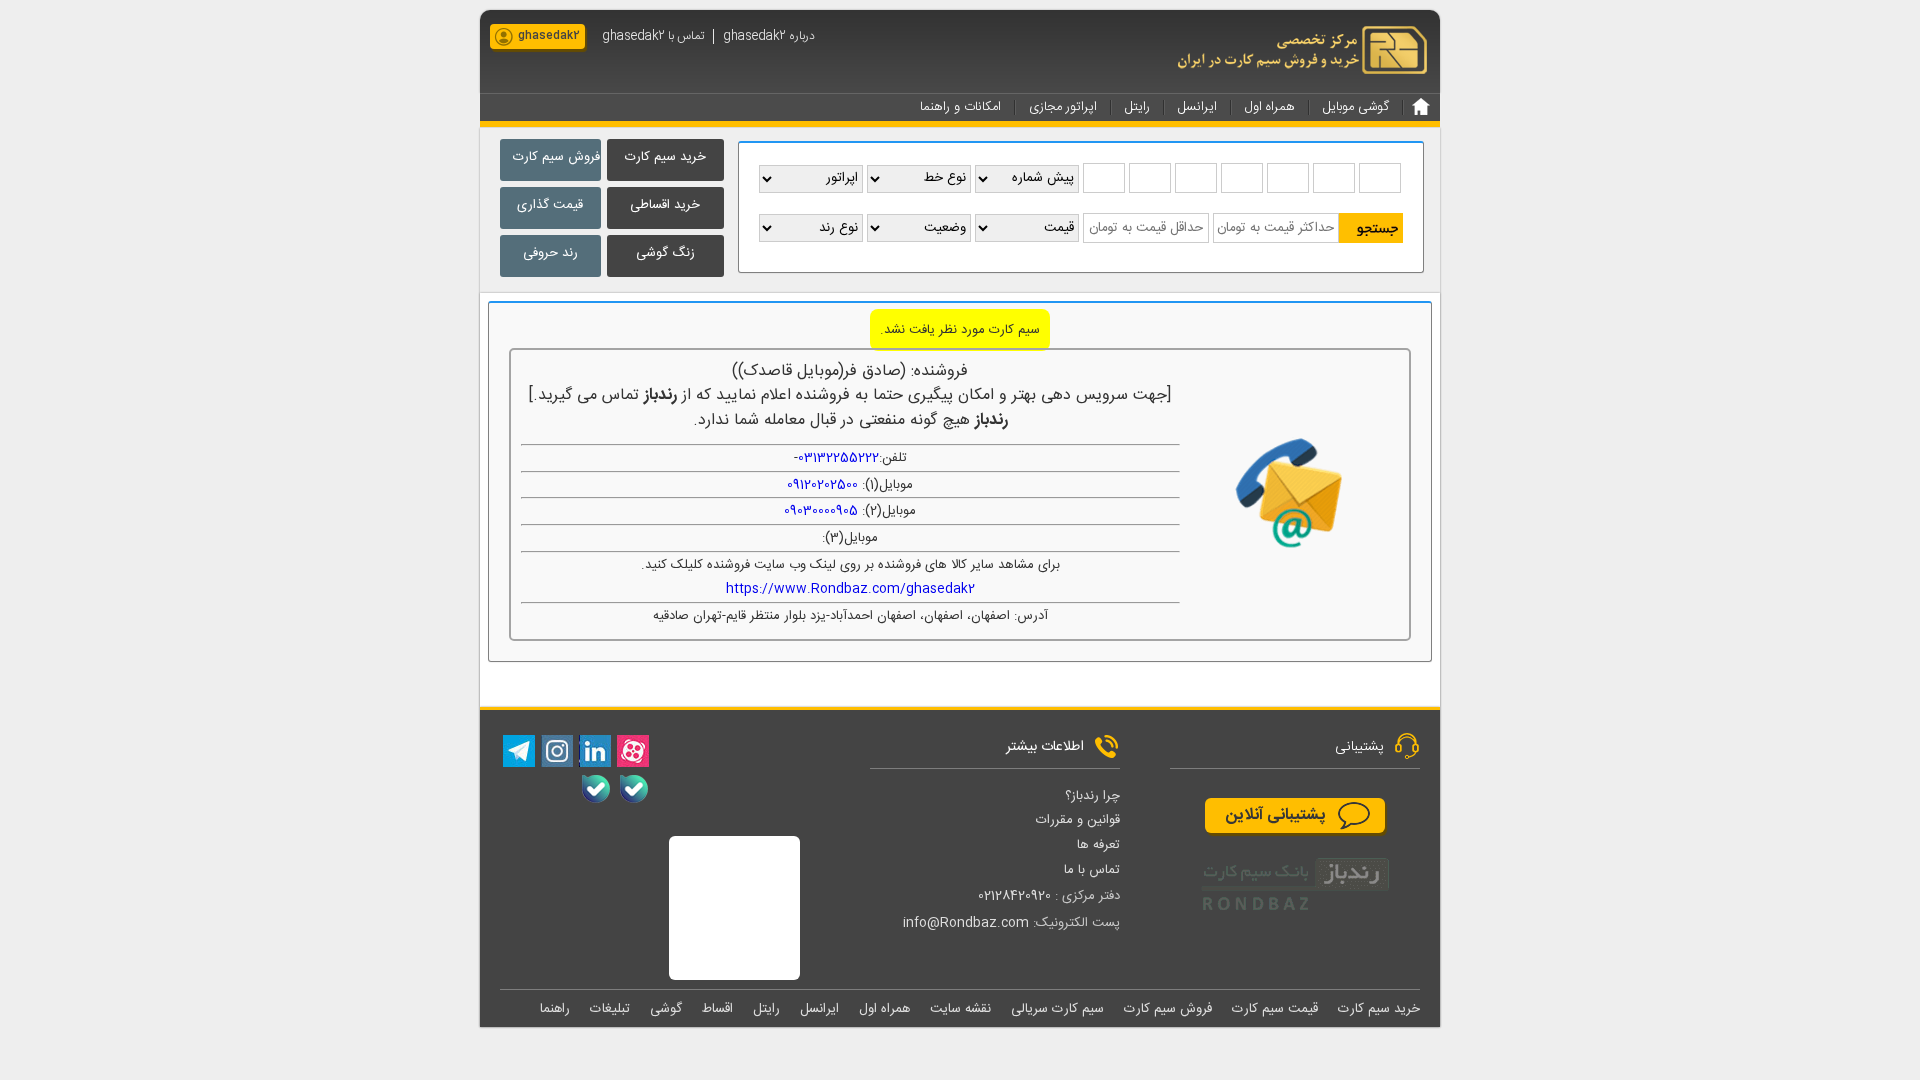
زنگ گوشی (665, 253)
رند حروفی (550, 253)
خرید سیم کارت (665, 157)
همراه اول (884, 1009)
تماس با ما (1092, 870)
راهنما (555, 1009)
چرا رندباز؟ (1092, 796)
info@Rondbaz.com (966, 923)
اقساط (717, 1009)
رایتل (766, 1009)
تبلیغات (610, 1009)
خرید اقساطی (665, 205)
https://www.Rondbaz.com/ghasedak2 (850, 589)
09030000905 (821, 511)
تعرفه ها (1098, 845)
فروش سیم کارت (556, 157)
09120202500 (822, 485)
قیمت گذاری (550, 205)
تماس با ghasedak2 (653, 36)
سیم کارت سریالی (1057, 1009)
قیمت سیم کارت (1275, 1009)
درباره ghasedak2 (769, 36)
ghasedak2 (549, 36)
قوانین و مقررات (1078, 820)
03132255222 (838, 458)
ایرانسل (819, 1009)
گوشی (666, 1009)
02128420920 (1014, 896)
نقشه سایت (960, 1009)
